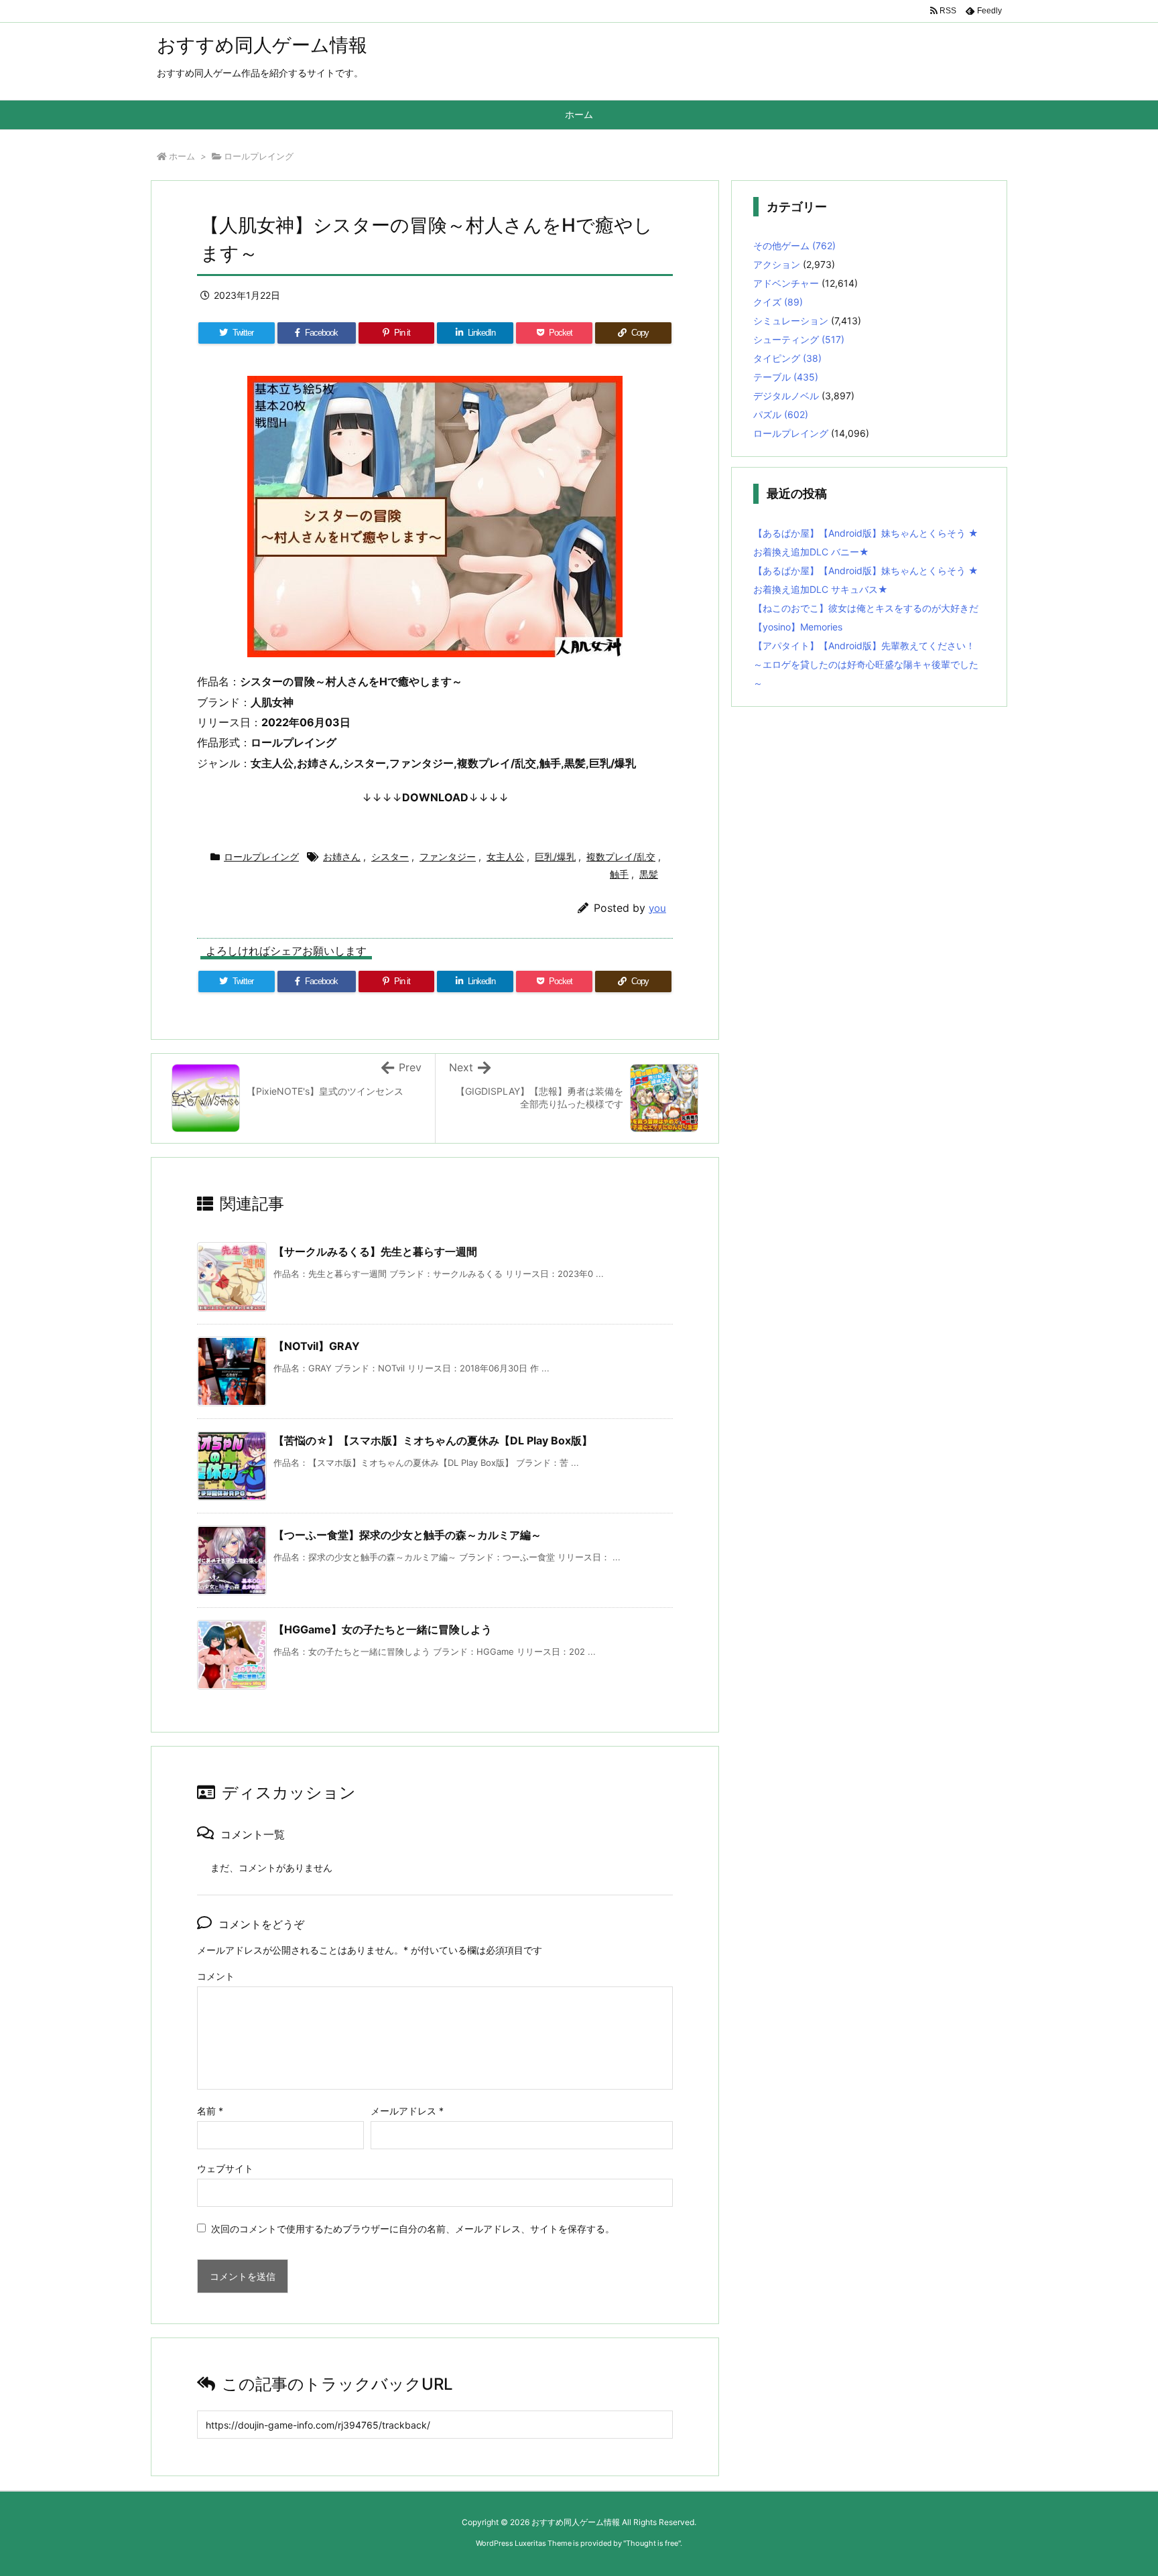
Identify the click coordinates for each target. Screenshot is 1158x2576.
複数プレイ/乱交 (621, 857)
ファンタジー (448, 857)
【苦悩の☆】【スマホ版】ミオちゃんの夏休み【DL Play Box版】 (433, 1440)
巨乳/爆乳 (555, 857)
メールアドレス (407, 2111)
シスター (390, 857)
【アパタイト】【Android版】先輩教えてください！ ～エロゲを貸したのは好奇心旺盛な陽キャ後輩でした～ (866, 664)
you (657, 908)
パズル (781, 414)
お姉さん (342, 857)
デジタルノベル (786, 396)
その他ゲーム (794, 246)
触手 (619, 874)
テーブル (786, 377)
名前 (210, 2111)
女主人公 (505, 857)
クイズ (778, 302)
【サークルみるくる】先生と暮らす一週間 (375, 1251)
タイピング (787, 358)
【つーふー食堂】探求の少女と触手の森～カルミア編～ (407, 1535)
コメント (216, 1976)
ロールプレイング (259, 156)
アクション (777, 264)
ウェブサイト (225, 2168)
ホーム (182, 156)
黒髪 (649, 874)
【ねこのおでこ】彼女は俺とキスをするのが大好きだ (866, 608)
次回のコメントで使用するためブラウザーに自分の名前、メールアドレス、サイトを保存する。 (413, 2229)
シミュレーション (791, 321)
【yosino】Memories (798, 627)
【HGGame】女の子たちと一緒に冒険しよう (383, 1629)
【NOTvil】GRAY (317, 1346)
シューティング (799, 339)
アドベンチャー (786, 283)
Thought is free (652, 2543)
